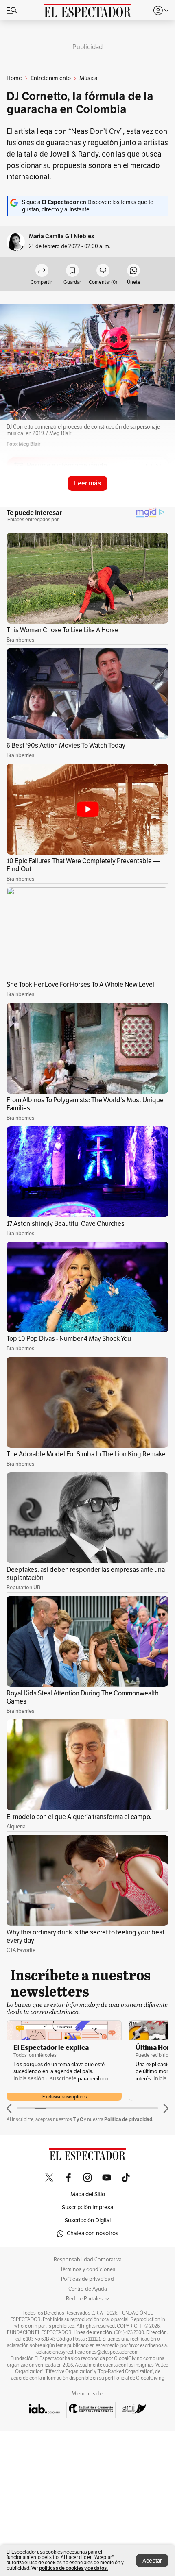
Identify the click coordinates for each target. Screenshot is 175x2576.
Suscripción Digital (88, 2220)
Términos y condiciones (88, 2269)
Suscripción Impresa (87, 2207)
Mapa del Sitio (88, 2194)
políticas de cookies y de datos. (73, 2568)
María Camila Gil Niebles (61, 236)
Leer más (87, 483)
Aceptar (152, 2561)
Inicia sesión (29, 2079)
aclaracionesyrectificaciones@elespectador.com (87, 2352)
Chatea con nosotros (93, 2233)
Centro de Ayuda (88, 2289)
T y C (78, 2119)
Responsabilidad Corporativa (88, 2260)
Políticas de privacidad (87, 2279)
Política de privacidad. (129, 2119)
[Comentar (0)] (103, 271)
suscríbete (63, 2079)
